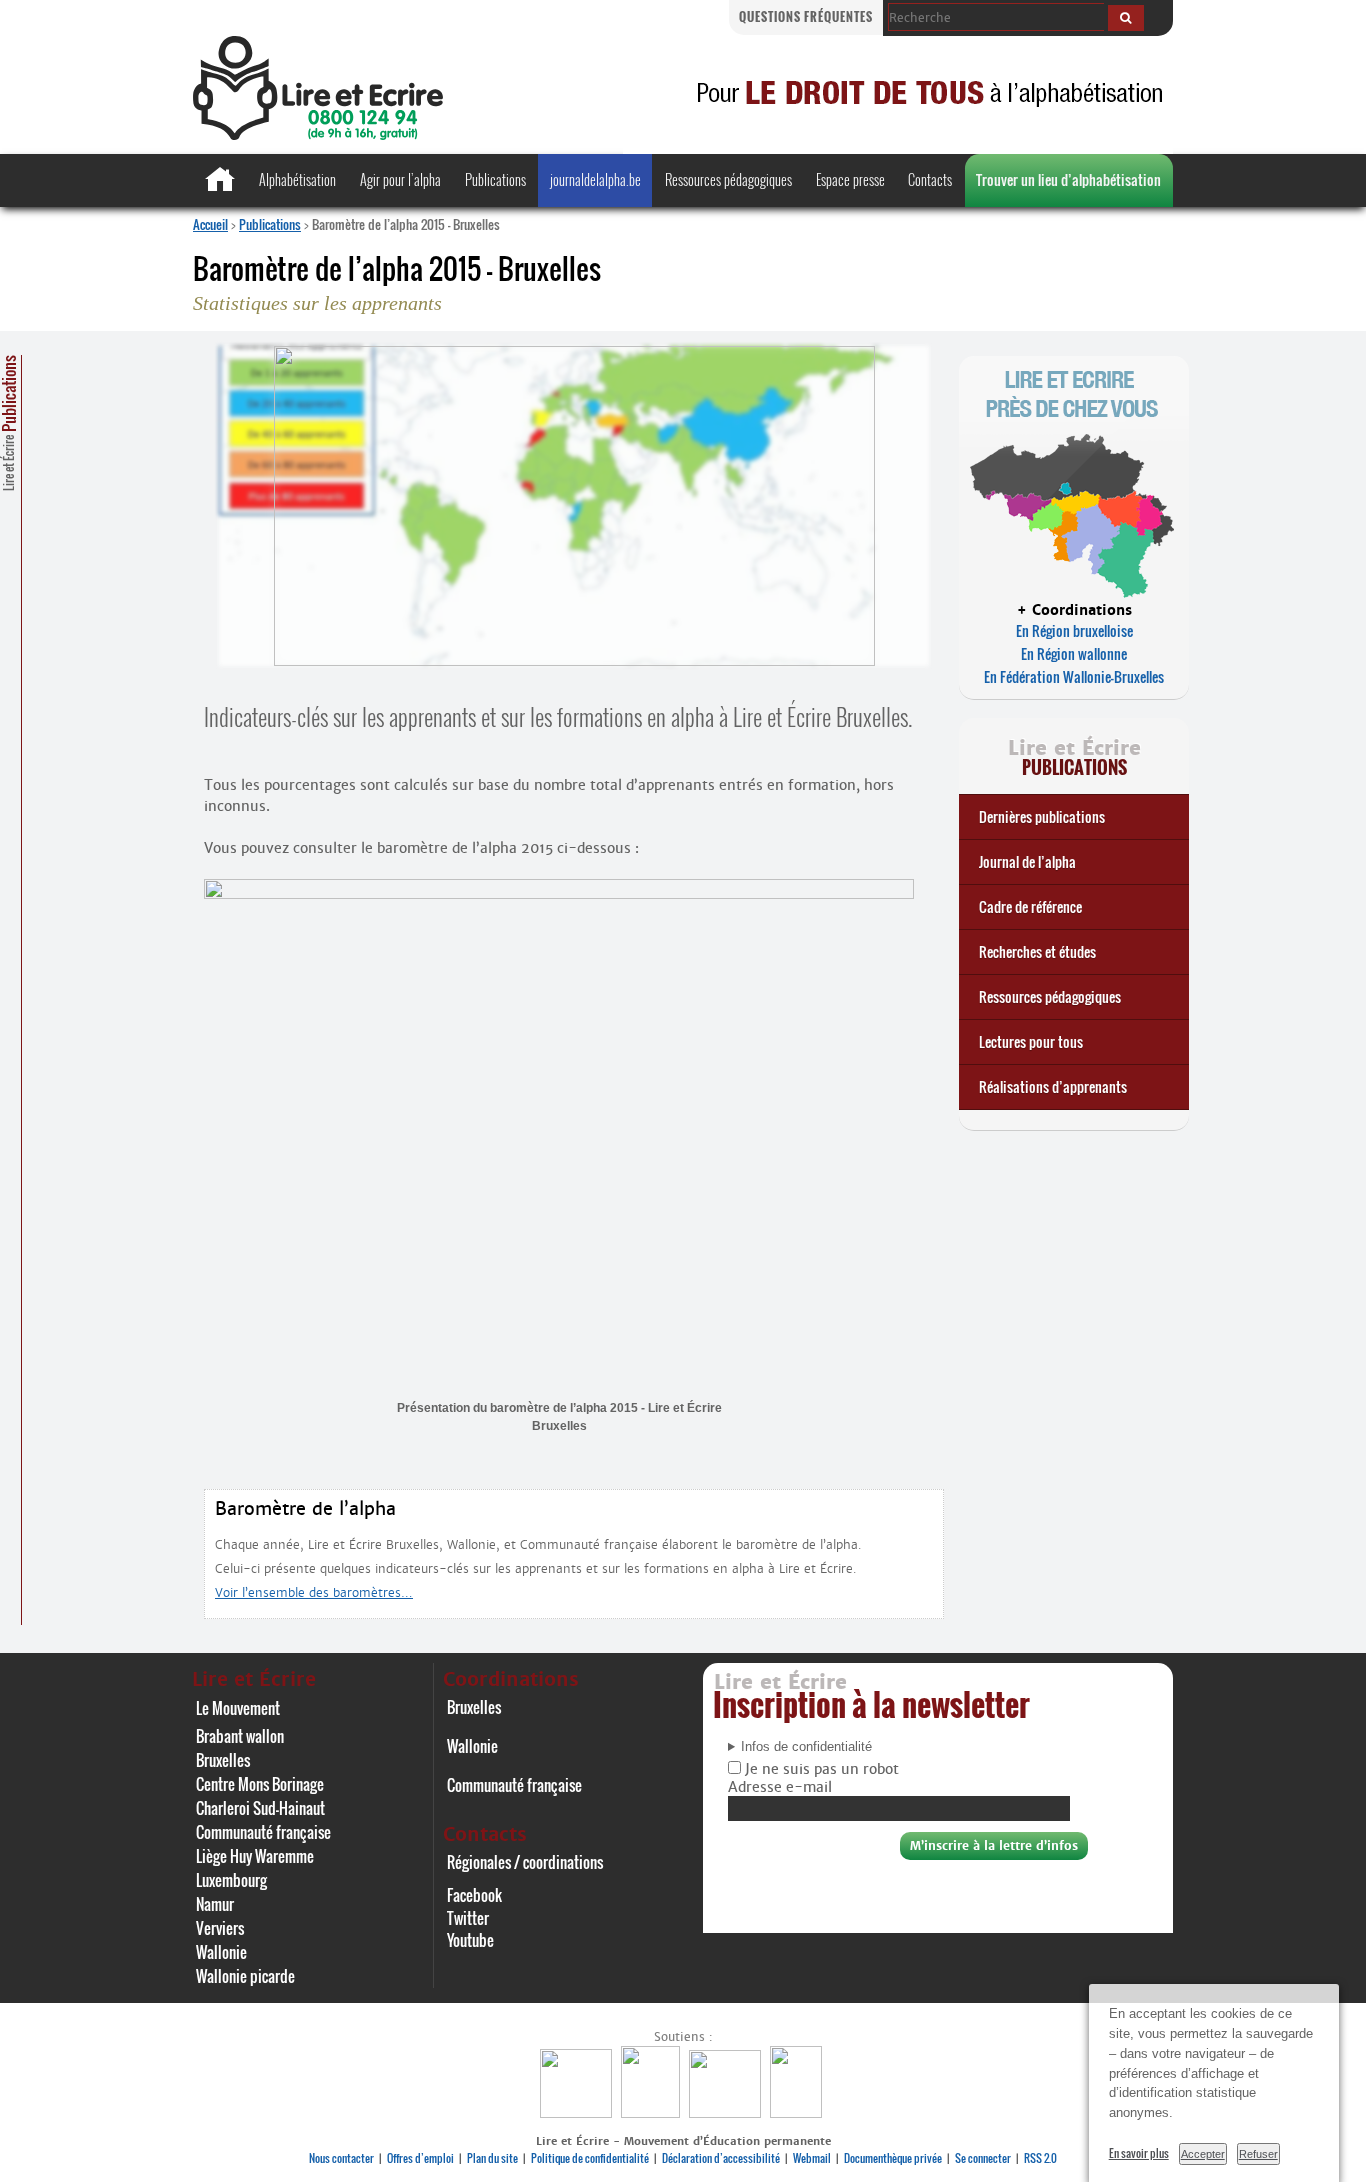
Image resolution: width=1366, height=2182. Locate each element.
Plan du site (492, 2158)
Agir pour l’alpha (400, 179)
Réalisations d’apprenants (1053, 1086)
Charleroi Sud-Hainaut (260, 1808)
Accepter (1203, 2154)
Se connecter (983, 2158)
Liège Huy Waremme (255, 1856)
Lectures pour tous (1031, 1041)
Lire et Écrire (9, 423)
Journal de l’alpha (1027, 861)
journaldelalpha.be (595, 179)
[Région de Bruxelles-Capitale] (653, 2112)
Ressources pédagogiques (728, 179)
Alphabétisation (297, 179)
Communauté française (263, 1832)
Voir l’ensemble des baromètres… (314, 1592)
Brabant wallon (240, 1736)
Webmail (812, 2158)
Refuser (1258, 2154)
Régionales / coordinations (525, 1862)
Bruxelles (223, 1760)
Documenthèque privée (893, 2158)
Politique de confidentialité (590, 2158)
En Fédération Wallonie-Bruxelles (1074, 676)
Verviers (220, 1928)
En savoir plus (1139, 2153)
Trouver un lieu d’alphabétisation (1068, 179)
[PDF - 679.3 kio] (559, 894)
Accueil (210, 224)
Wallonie (221, 1952)
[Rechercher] (1126, 18)
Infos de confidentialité (806, 1747)
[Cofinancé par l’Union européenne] (727, 2112)
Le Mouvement (238, 1708)
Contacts (930, 179)
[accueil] (318, 134)
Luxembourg (231, 1880)
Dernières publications (1042, 816)
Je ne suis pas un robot (820, 1769)
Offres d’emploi (420, 2158)
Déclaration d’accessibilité (721, 2158)
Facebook (474, 1895)
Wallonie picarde (245, 1976)
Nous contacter (341, 2158)
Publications (495, 179)
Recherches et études (1037, 951)
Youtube (470, 1940)
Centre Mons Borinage (260, 1784)
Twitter (468, 1918)
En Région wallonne (1074, 653)
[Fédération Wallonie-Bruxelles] (578, 2112)
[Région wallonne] (798, 2112)
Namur (215, 1904)
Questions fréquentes (806, 16)
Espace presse (850, 179)
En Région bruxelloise (1074, 630)
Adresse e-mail (780, 1787)
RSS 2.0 (1040, 2158)
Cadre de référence (1030, 906)
